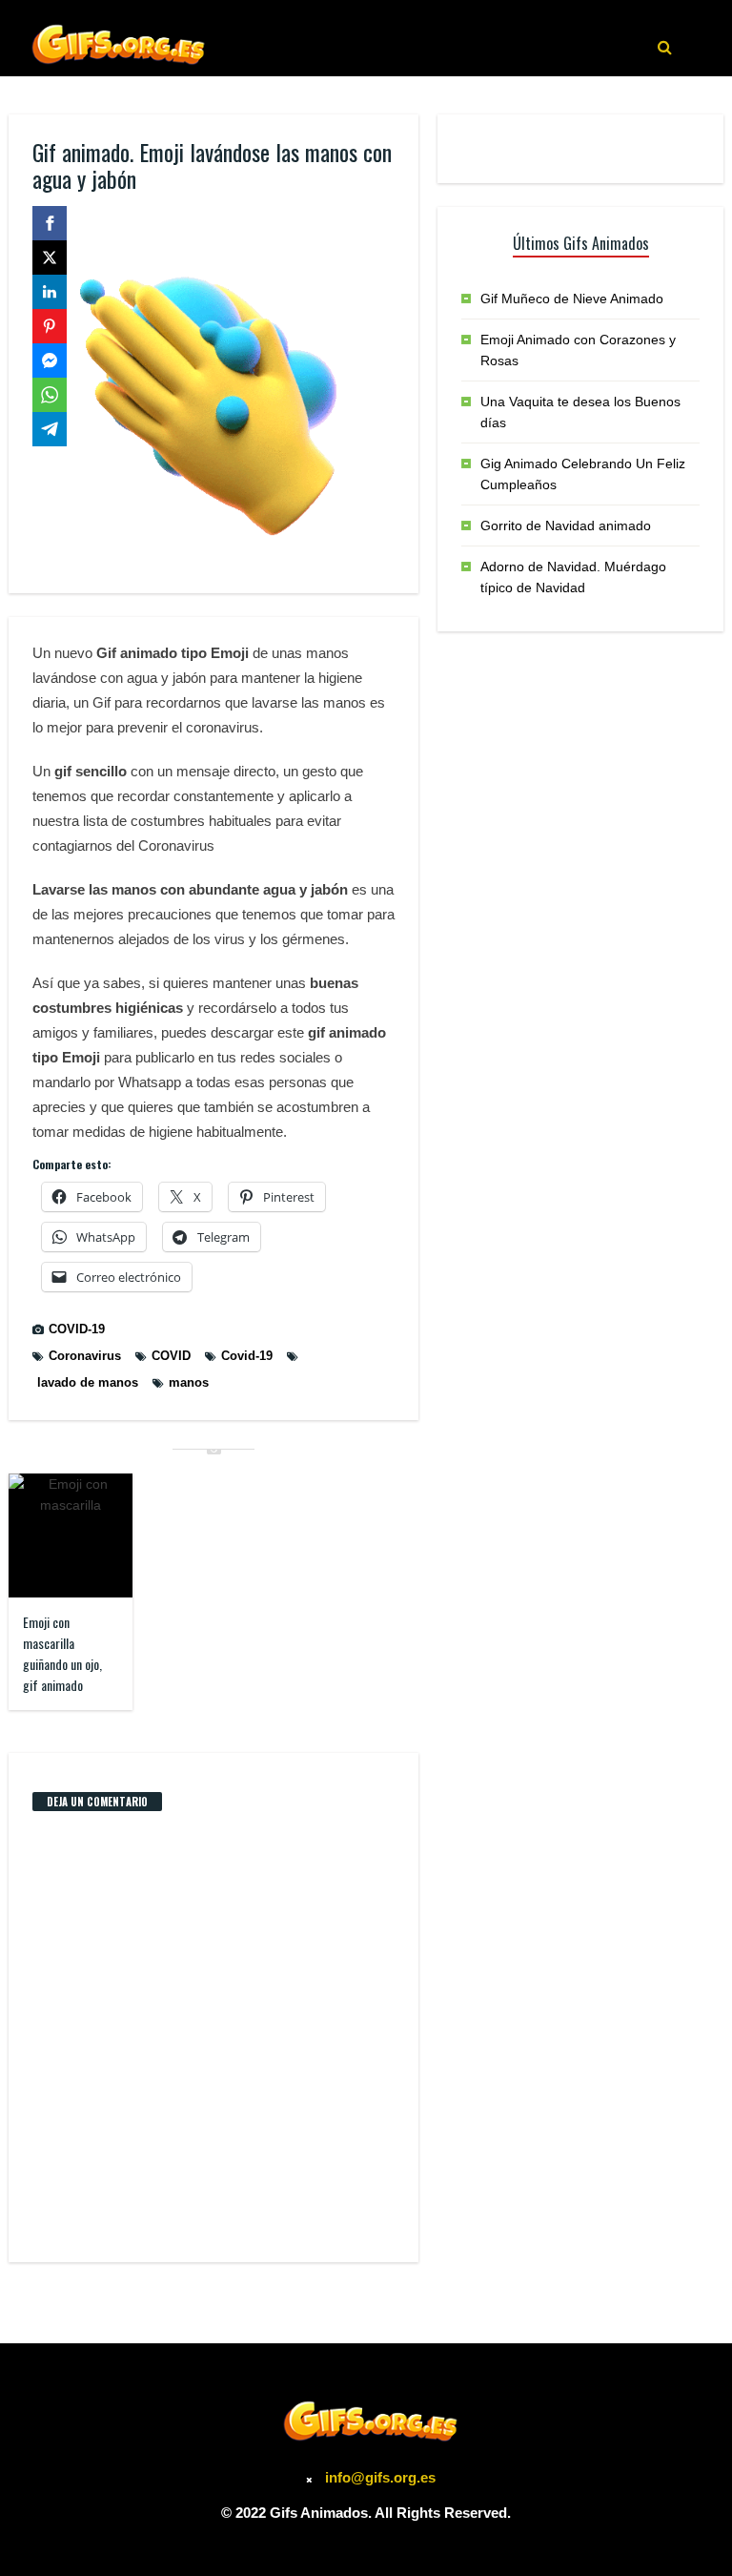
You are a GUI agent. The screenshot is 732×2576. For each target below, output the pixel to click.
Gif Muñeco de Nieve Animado (572, 299)
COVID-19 (77, 1329)
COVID (171, 1356)
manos (189, 1382)
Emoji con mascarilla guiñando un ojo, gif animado (62, 1653)
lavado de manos (88, 1382)
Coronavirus (85, 1356)
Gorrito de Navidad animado (566, 526)
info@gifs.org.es (380, 2477)
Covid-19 (247, 1356)
